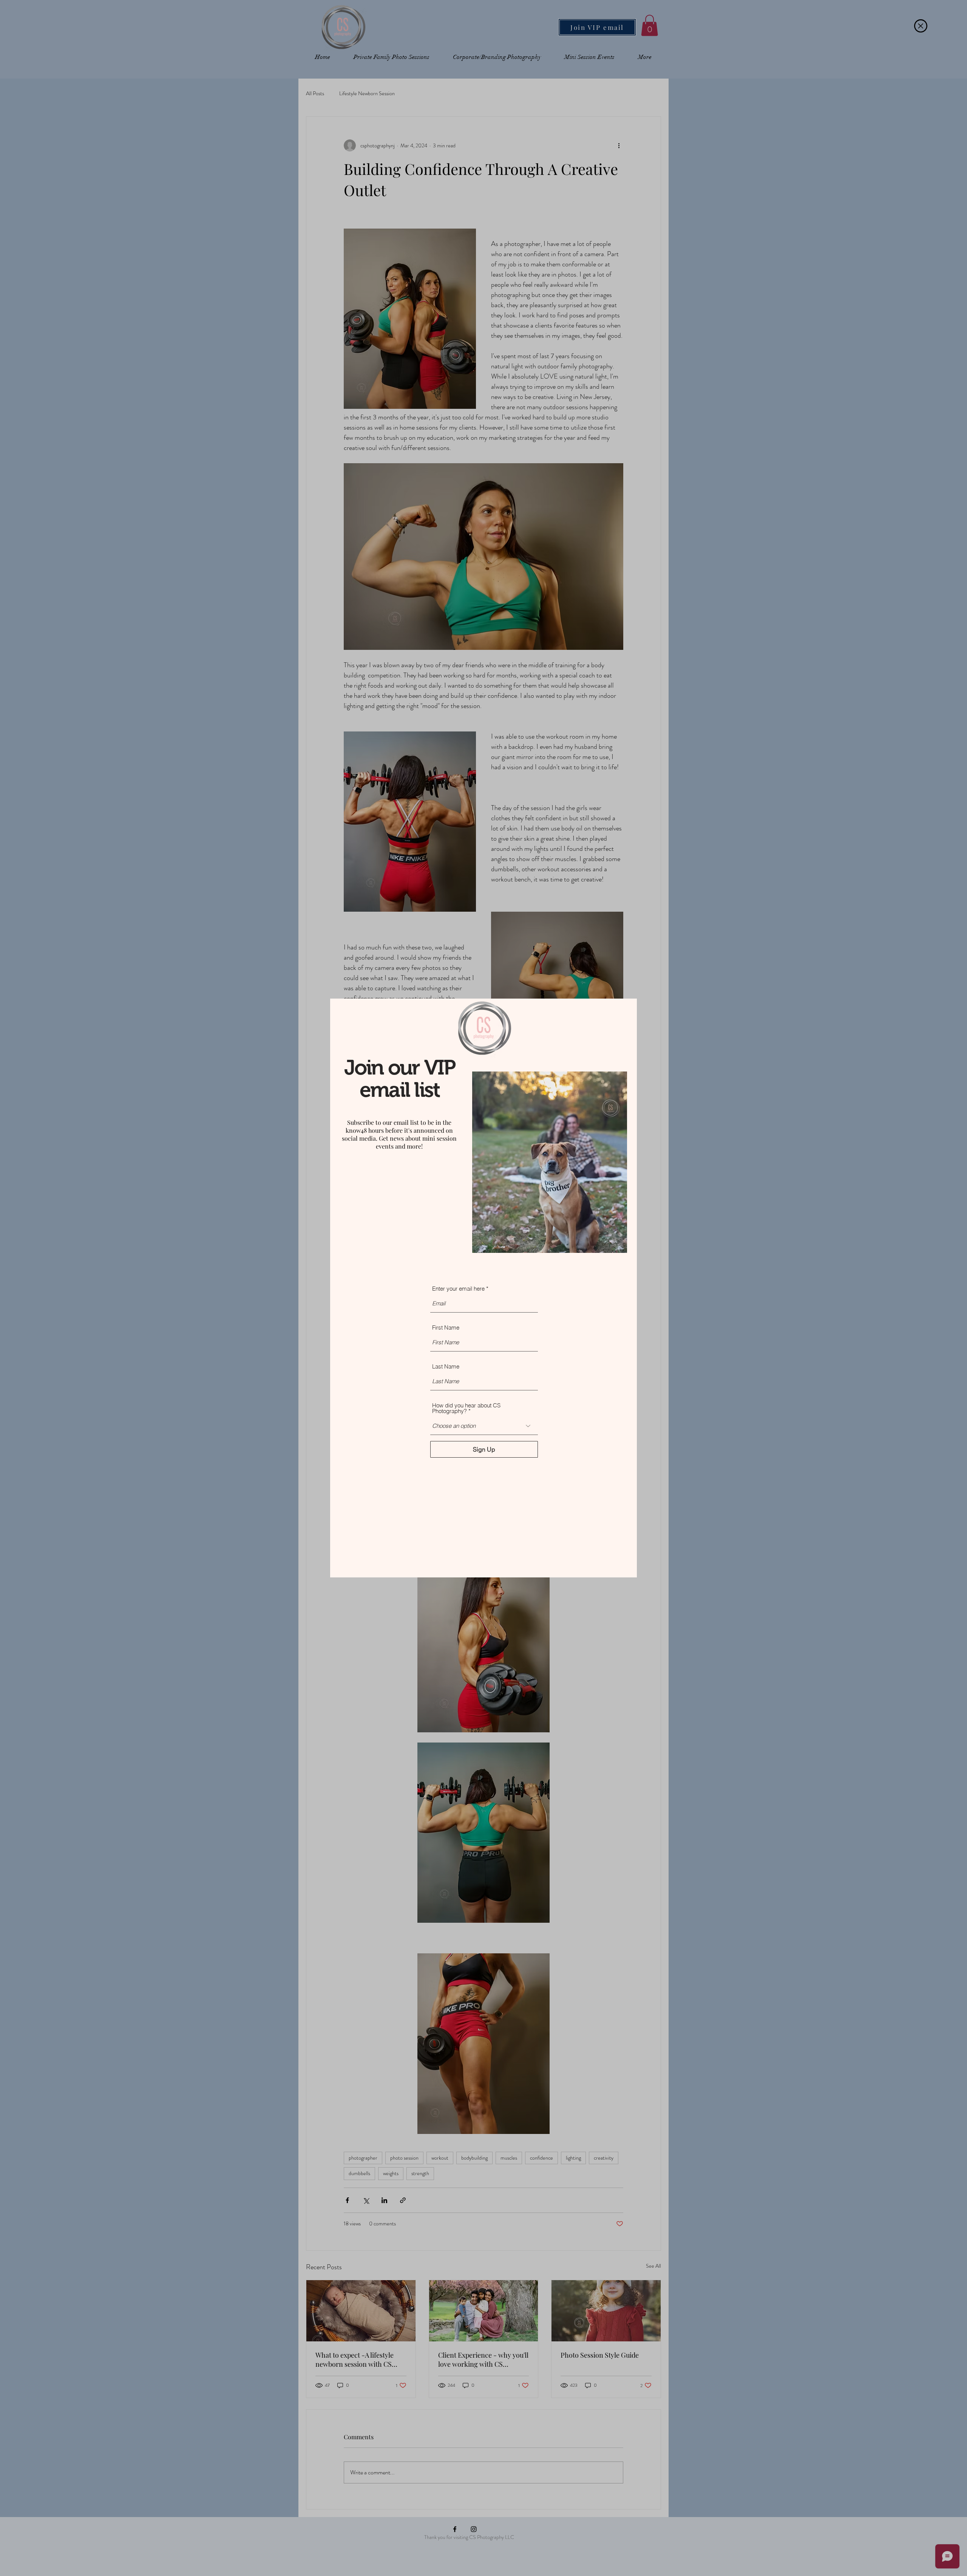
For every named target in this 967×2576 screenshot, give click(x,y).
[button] (921, 26)
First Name (446, 1327)
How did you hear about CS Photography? (466, 1408)
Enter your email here (458, 1289)
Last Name (446, 1366)
